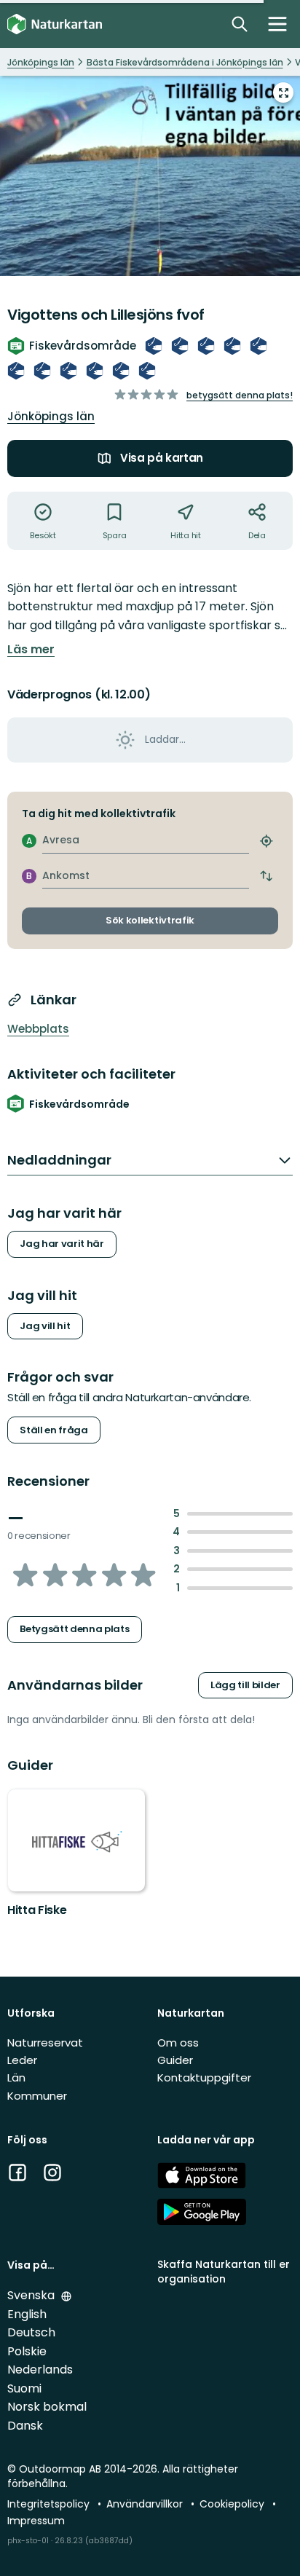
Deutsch (31, 2332)
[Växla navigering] (277, 24)
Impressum (36, 2521)
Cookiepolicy (233, 2504)
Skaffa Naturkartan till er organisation (224, 2271)
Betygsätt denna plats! (240, 395)
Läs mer (31, 650)
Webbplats (38, 1029)
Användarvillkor (146, 2504)
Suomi (24, 2388)
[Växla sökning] (240, 24)
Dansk (25, 2426)
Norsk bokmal (47, 2407)
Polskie (27, 2351)
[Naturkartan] (55, 24)
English (27, 2314)
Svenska (32, 2295)
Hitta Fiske (37, 1910)
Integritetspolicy (50, 2504)
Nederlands (40, 2370)
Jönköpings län (51, 416)
